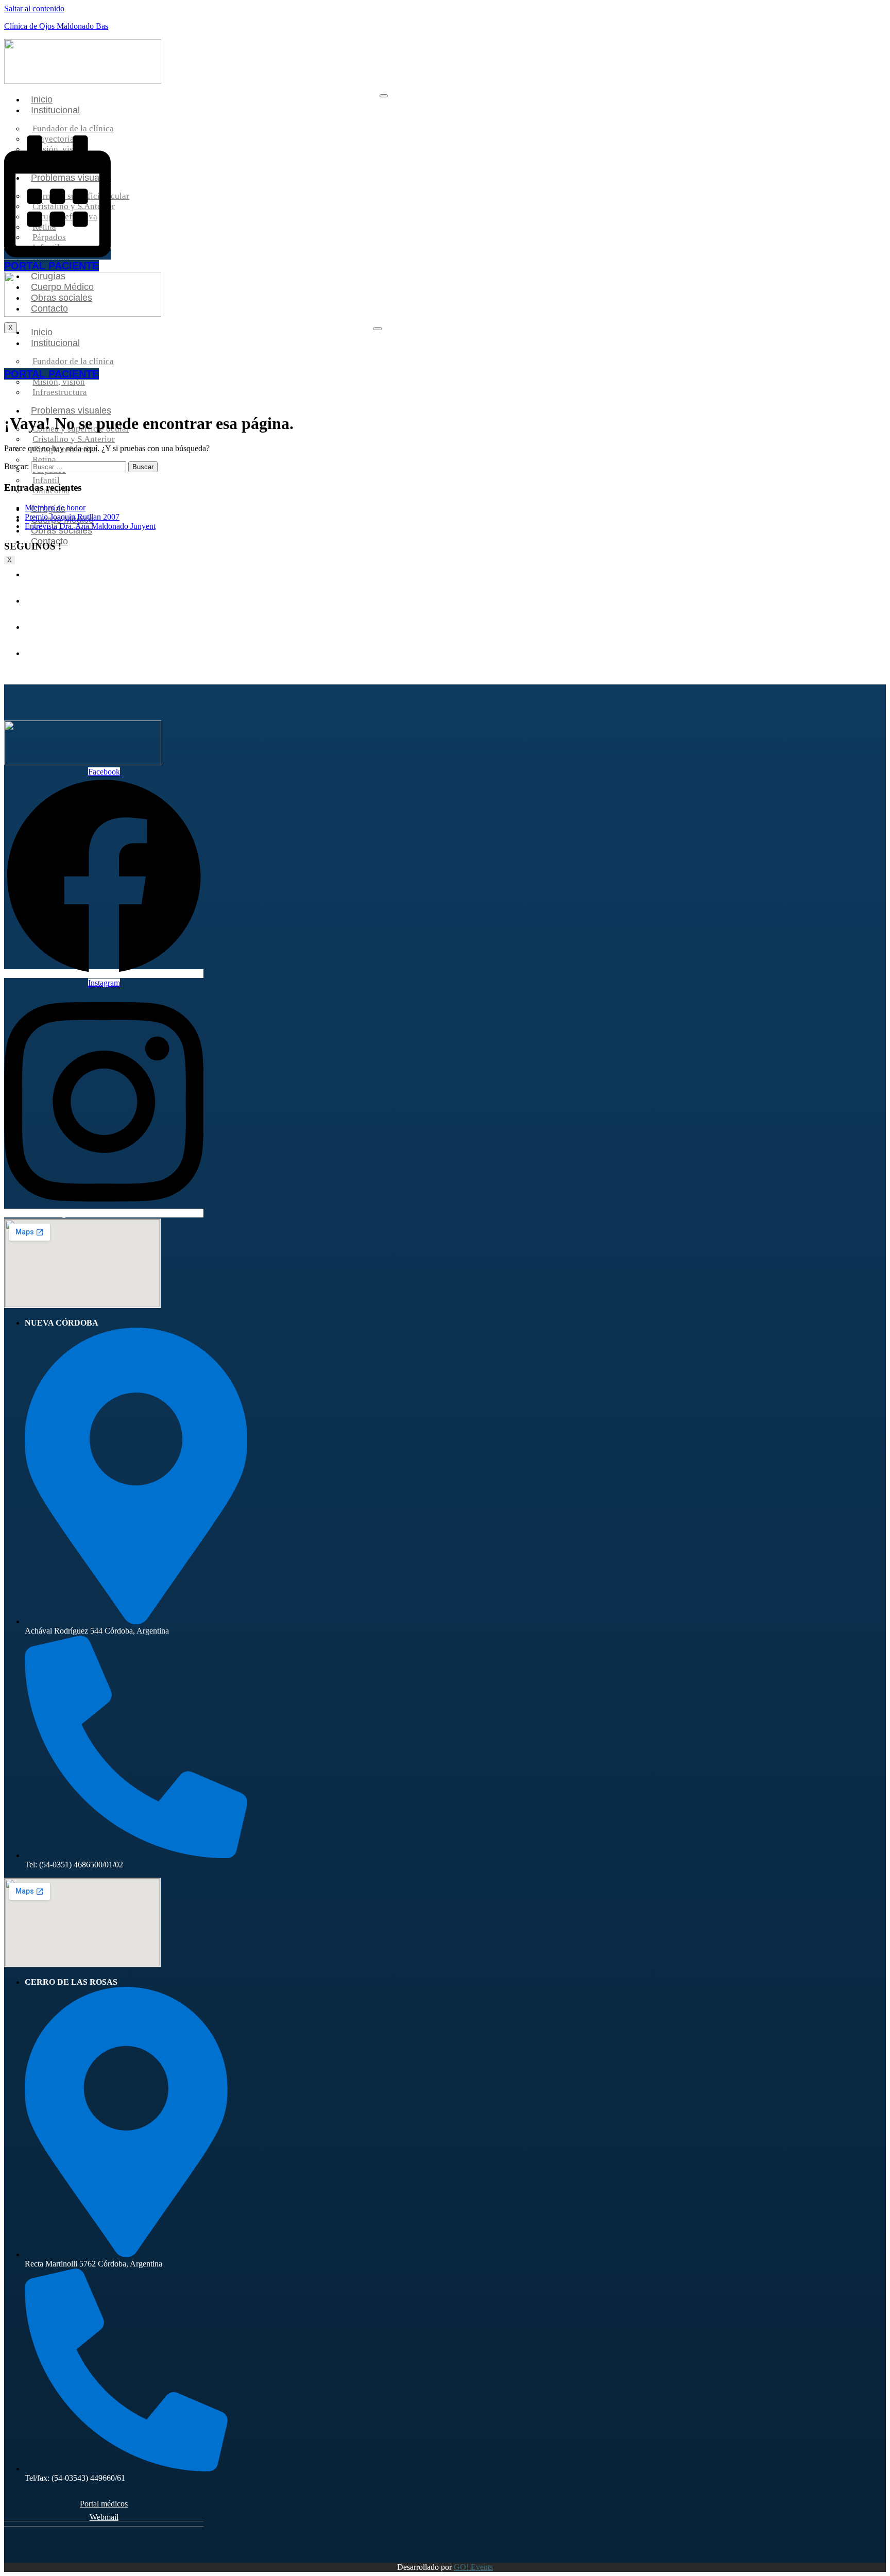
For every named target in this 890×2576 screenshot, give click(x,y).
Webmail (104, 2517)
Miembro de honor (55, 508)
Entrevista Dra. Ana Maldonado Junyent (90, 526)
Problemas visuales (71, 410)
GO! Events (473, 2567)
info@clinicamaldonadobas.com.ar (104, 1214)
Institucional (55, 110)
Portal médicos (104, 2504)
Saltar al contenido (34, 8)
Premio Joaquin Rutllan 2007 (72, 517)
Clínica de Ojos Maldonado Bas (56, 26)
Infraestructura (60, 392)
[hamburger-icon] (384, 96)
